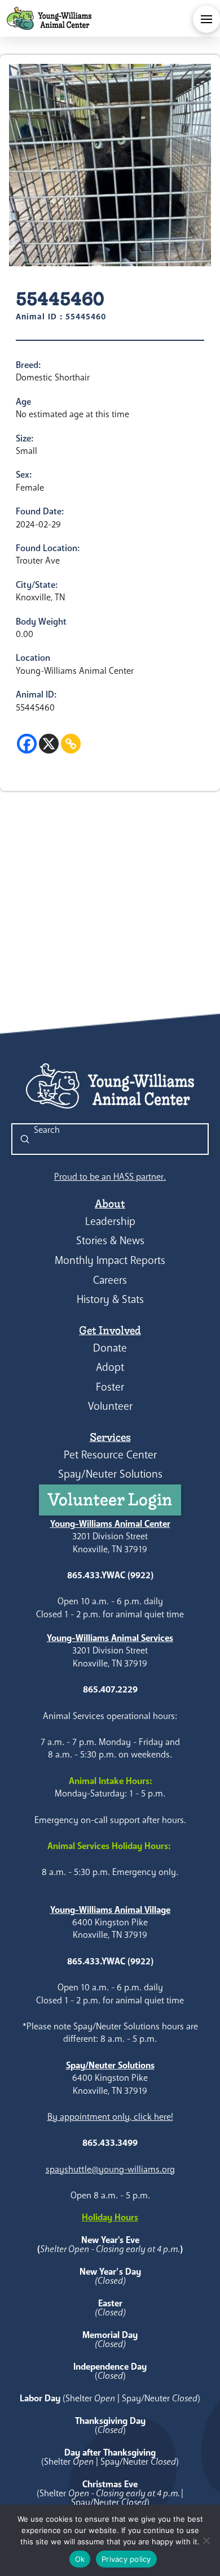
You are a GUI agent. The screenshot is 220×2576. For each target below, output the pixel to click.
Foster (110, 1387)
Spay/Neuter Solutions (110, 1474)
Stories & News (110, 1241)
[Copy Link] (71, 744)
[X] (49, 744)
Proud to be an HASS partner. (110, 1177)
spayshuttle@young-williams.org (110, 2169)
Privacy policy (126, 2559)
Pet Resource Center (110, 1455)
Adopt (110, 1367)
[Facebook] (27, 744)
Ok (80, 2559)
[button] (206, 19)
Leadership (110, 1221)
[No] (206, 2540)
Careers (110, 1280)
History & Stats (110, 1299)
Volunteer (110, 1406)
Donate (110, 1348)
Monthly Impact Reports (110, 1260)
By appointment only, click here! (110, 2117)
